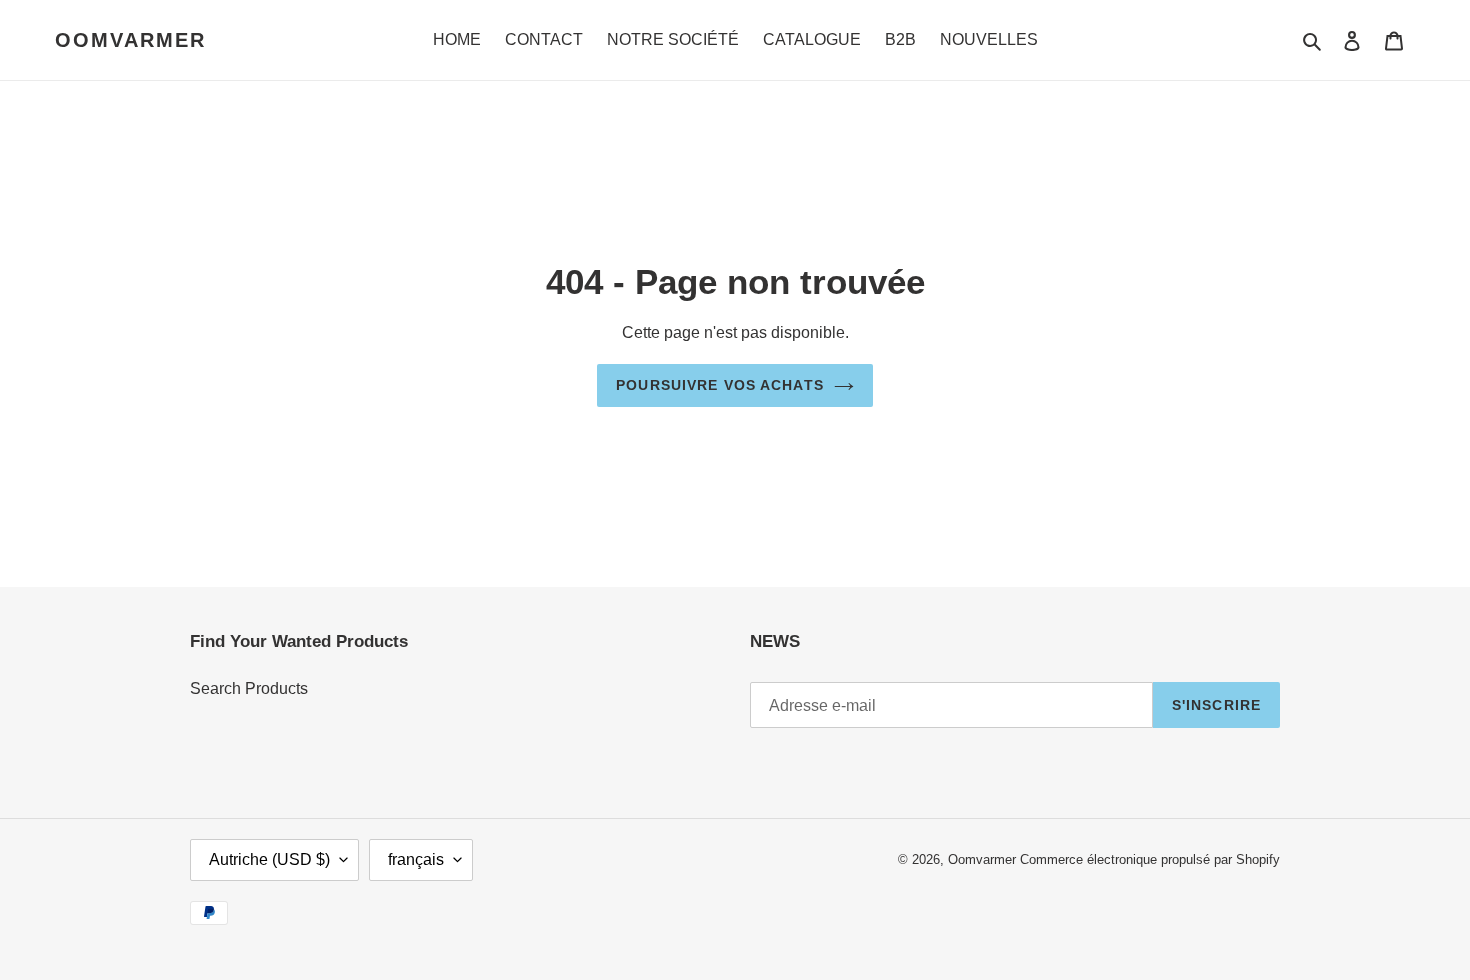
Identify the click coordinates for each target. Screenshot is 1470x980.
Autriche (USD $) (269, 859)
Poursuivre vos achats (720, 385)
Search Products (249, 688)
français (416, 859)
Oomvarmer (130, 40)
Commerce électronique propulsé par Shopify (1150, 859)
